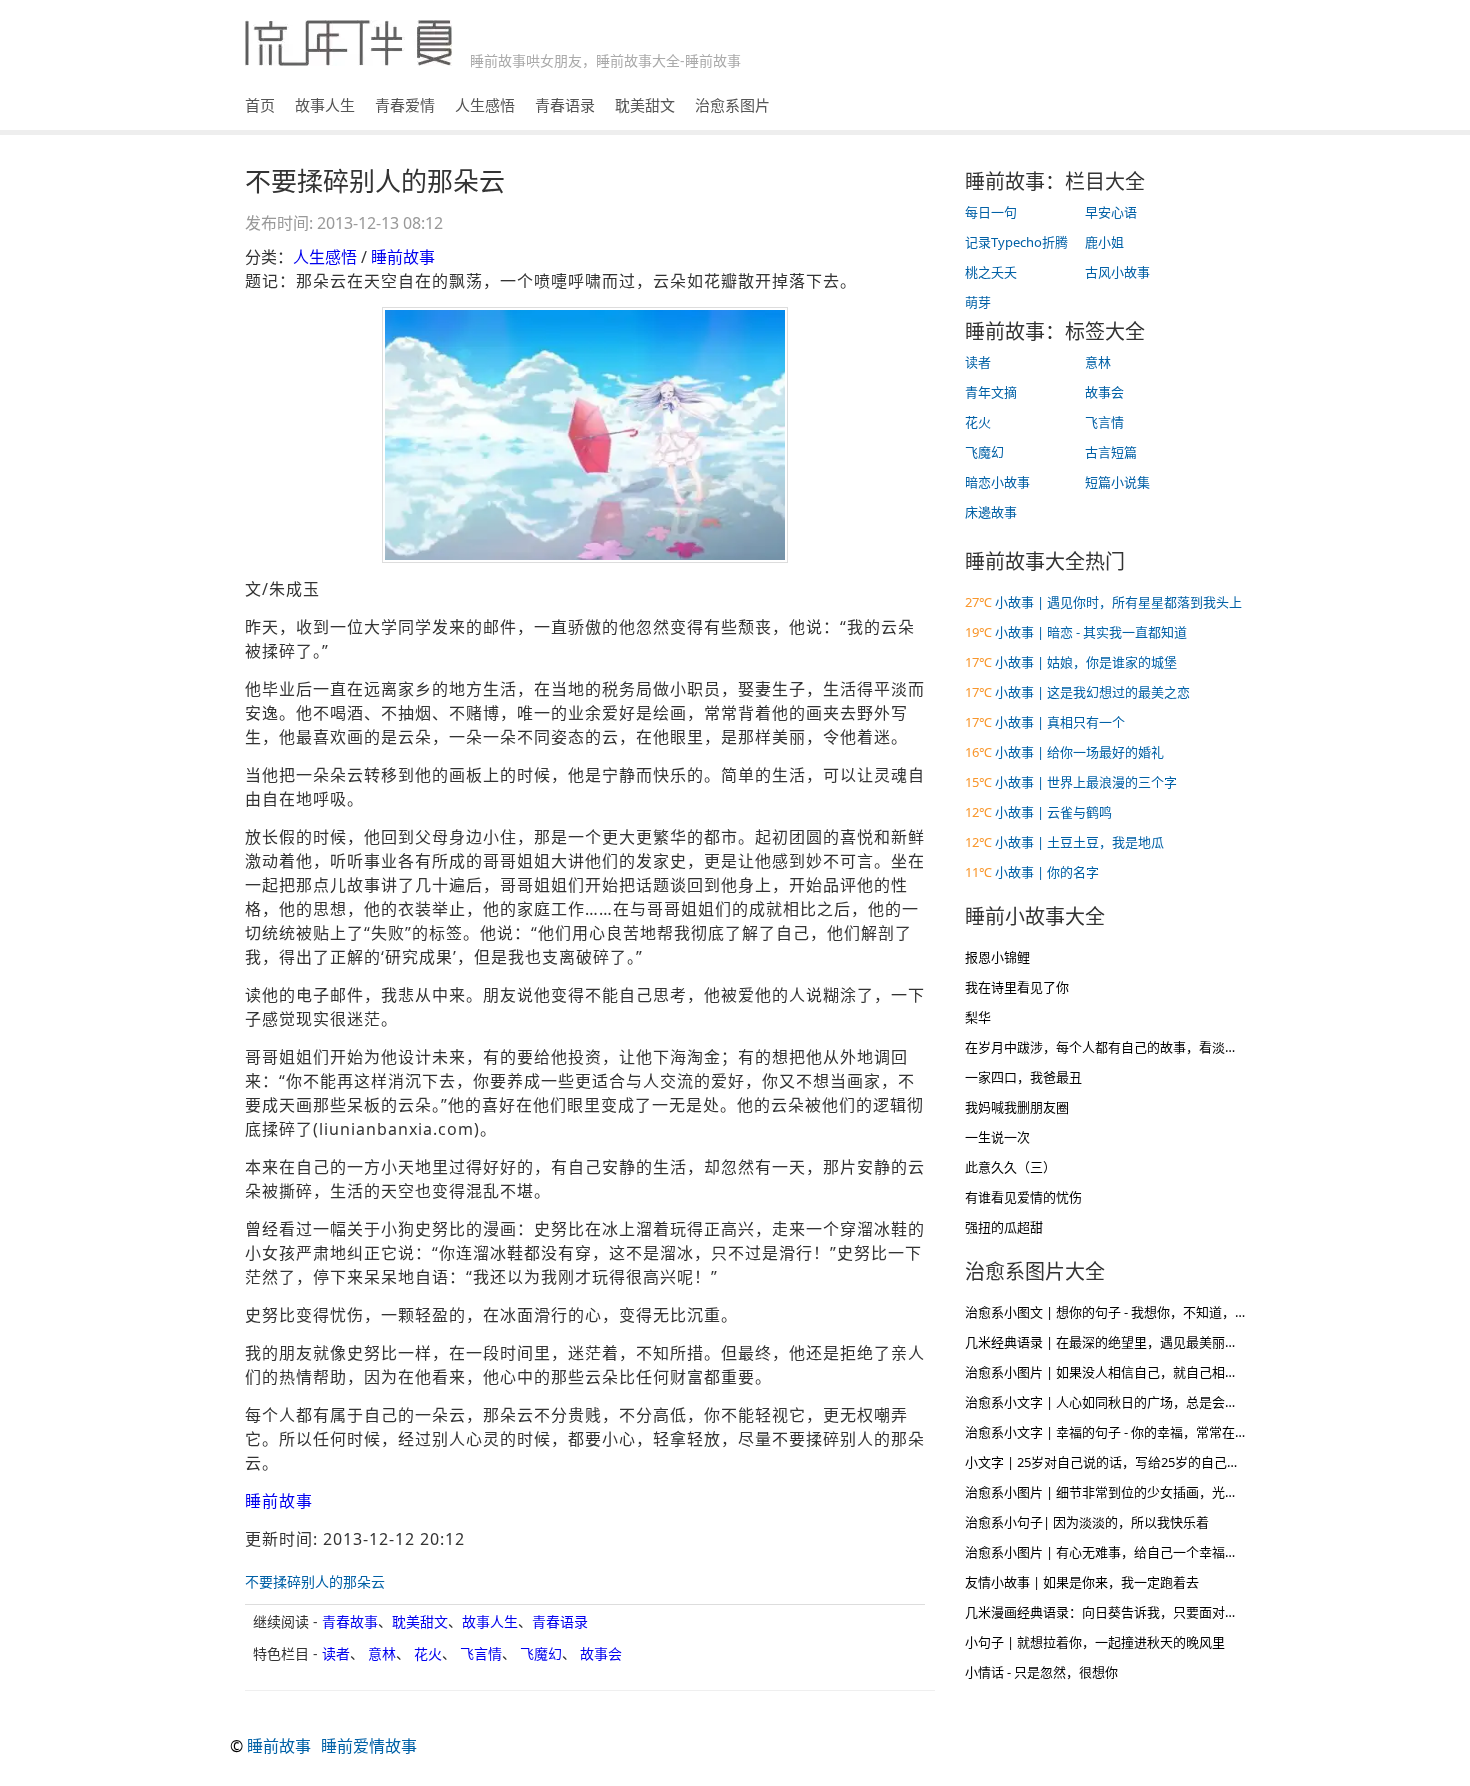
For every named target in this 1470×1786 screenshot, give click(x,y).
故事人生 (325, 105)
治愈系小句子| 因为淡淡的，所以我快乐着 (1087, 1522)
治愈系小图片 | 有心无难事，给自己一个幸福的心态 (1114, 1552)
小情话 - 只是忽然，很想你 (1041, 1672)
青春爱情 (405, 105)
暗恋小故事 (997, 482)
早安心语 (1111, 212)
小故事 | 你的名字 (1047, 872)
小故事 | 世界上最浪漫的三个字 (1086, 782)
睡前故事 (403, 257)
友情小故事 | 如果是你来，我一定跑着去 (1082, 1582)
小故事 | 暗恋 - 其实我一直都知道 (1091, 632)
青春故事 (350, 1621)
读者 (336, 1653)
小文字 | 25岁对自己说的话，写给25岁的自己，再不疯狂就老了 (1148, 1462)
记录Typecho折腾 (1016, 242)
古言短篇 (1111, 452)
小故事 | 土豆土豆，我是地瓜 (1079, 842)
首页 (260, 105)
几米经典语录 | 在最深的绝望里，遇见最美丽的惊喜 (1114, 1342)
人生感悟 (485, 105)
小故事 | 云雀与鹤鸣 (1053, 812)
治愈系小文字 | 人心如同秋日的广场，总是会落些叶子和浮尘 (1140, 1402)
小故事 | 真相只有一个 (1060, 722)
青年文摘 (991, 392)
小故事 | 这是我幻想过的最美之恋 (1092, 692)
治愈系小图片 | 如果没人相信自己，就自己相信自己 (1114, 1372)
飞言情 (481, 1653)
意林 (382, 1653)
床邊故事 (991, 512)
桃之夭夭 (991, 272)
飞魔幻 (541, 1653)
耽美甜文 (645, 105)
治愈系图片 (732, 105)
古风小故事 (1117, 272)
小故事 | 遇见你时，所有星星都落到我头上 (1118, 602)
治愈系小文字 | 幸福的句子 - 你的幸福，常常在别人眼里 (1126, 1432)
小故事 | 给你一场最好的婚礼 (1079, 752)
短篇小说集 (1117, 482)
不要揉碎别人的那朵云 (315, 1581)
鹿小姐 (1104, 242)
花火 (428, 1653)
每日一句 (991, 212)
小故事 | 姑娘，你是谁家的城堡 (1086, 662)
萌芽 (978, 302)
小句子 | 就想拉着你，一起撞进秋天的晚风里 (1095, 1642)
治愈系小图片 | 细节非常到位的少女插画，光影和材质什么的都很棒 (1160, 1492)
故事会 (601, 1653)
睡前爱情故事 (369, 1746)
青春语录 (565, 105)
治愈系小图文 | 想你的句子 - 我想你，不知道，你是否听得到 (1139, 1312)
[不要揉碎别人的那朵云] (585, 435)
